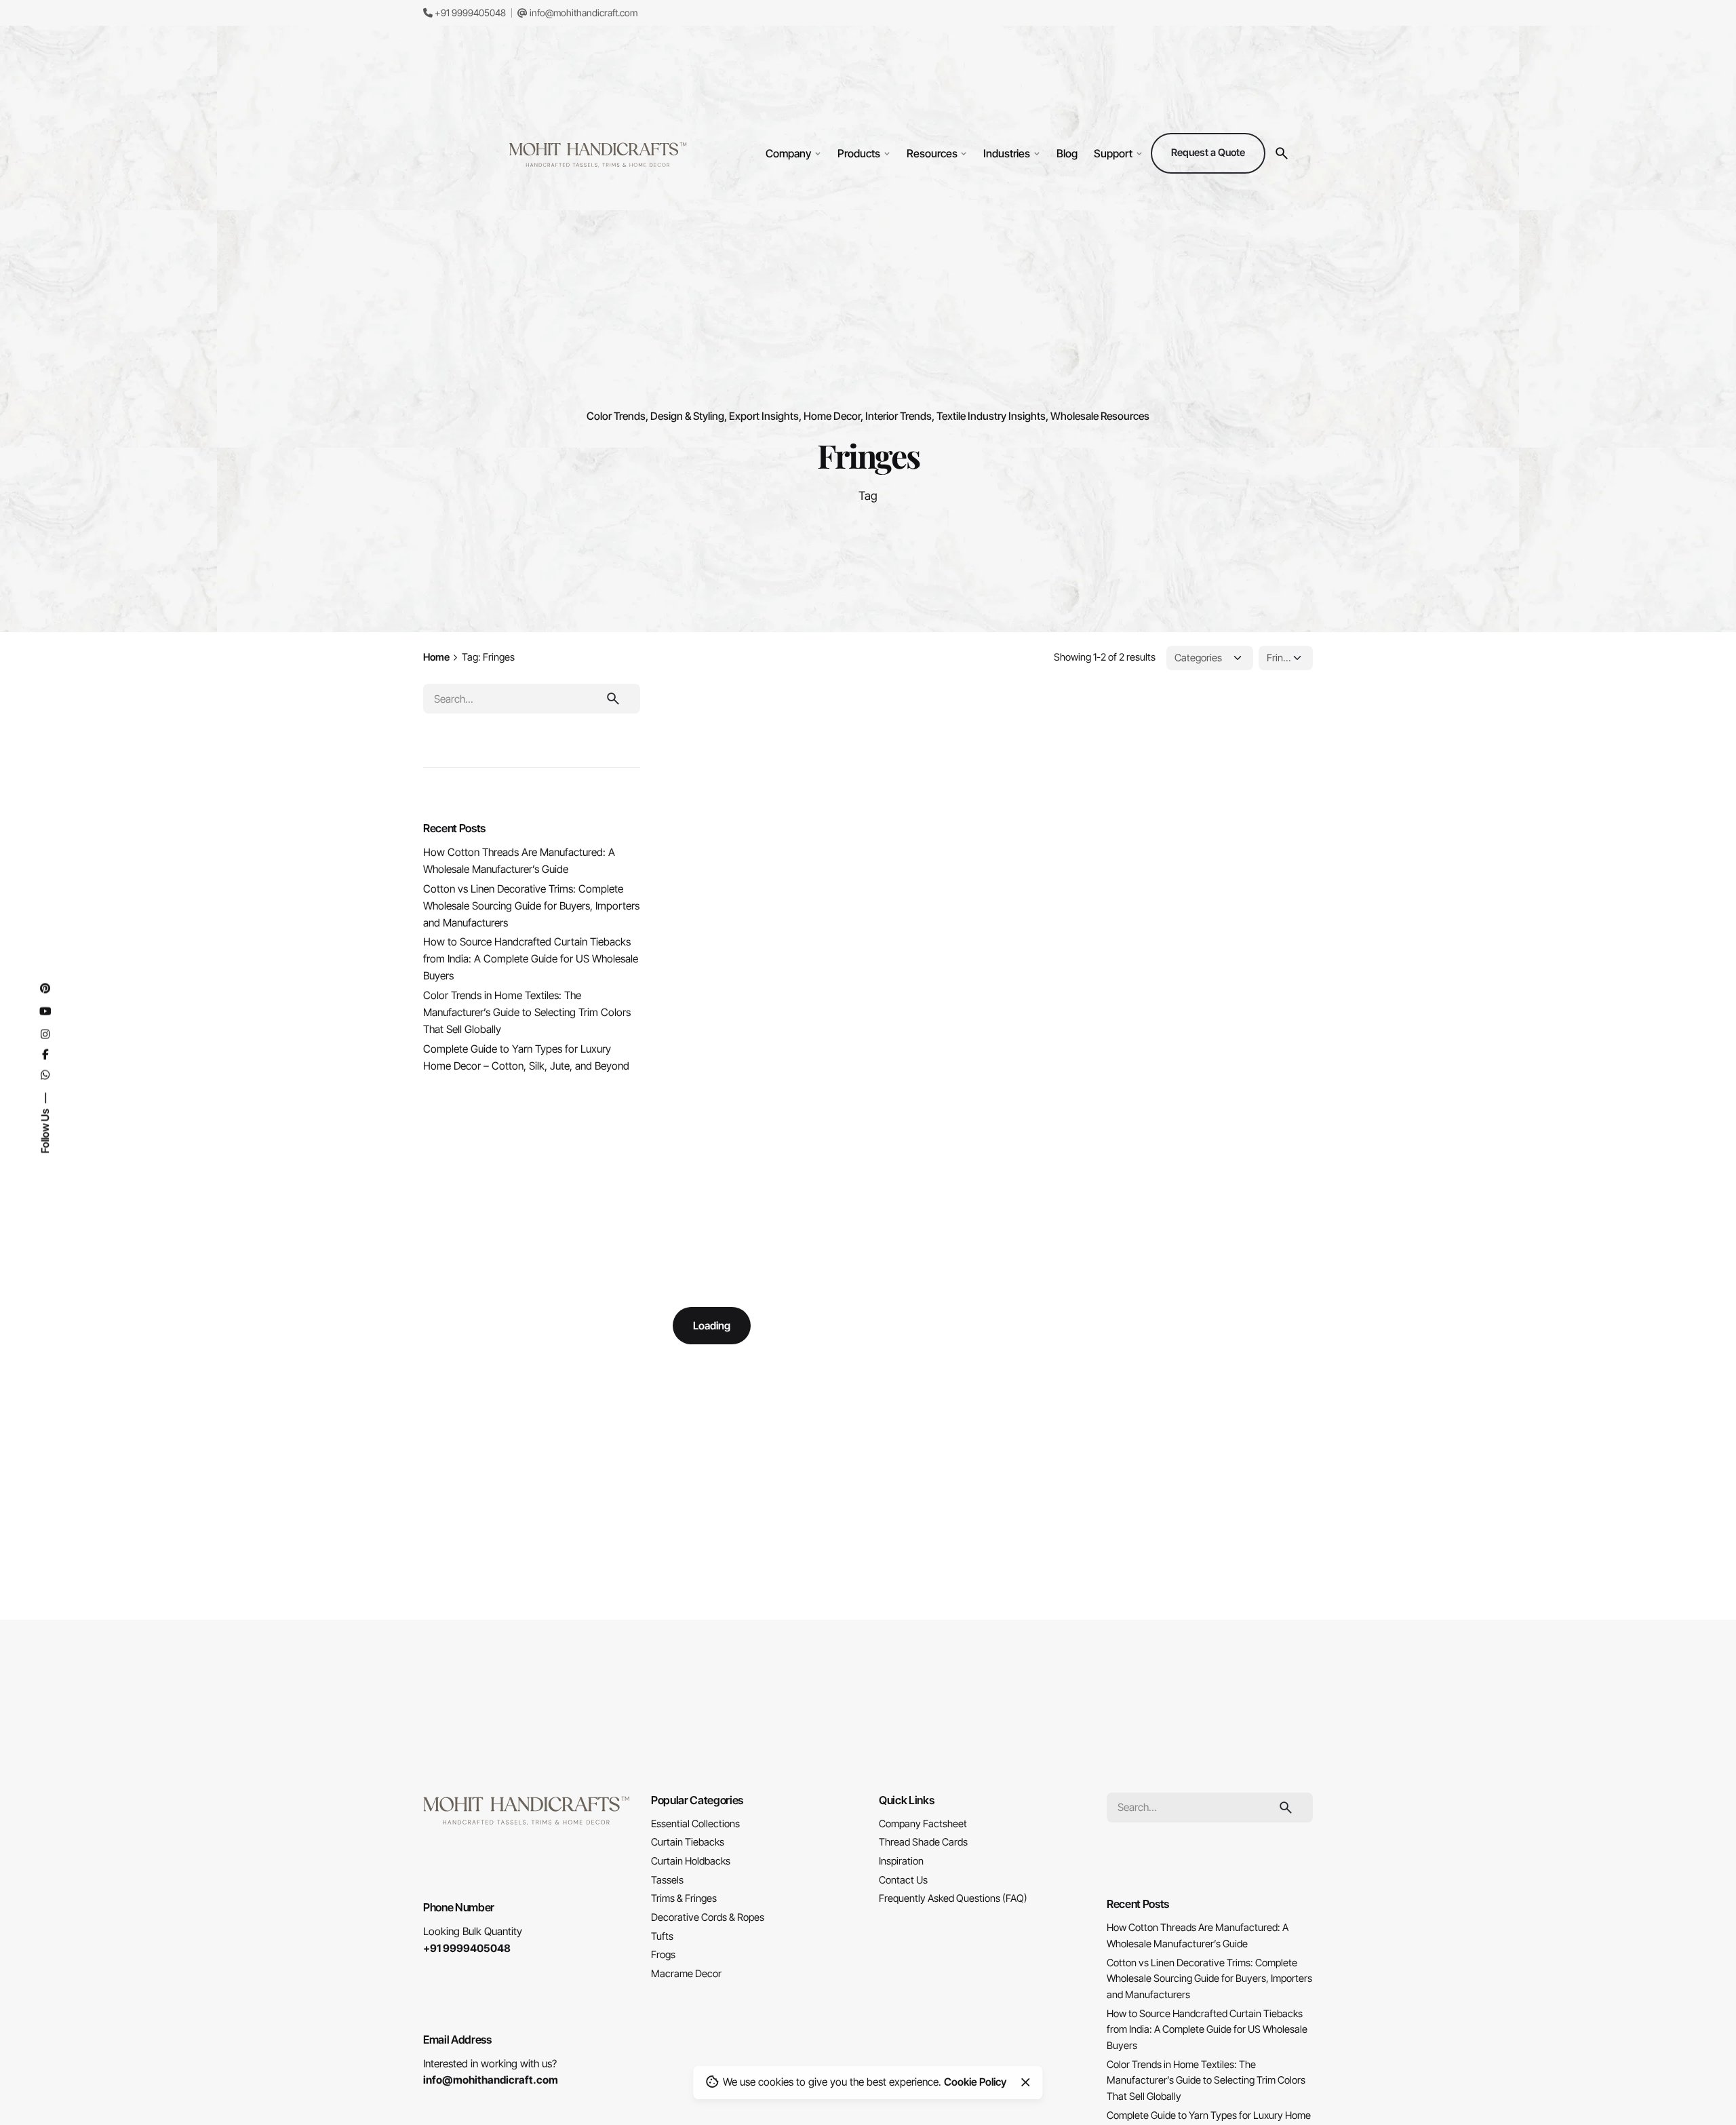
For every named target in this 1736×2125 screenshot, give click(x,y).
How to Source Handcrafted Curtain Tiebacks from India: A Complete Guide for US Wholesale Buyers (531, 959)
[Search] (1282, 153)
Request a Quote (1208, 153)
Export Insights (764, 416)
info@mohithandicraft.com (583, 13)
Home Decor (832, 416)
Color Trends (616, 416)
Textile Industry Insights (991, 416)
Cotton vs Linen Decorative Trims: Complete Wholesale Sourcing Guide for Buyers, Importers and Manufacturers (531, 906)
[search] (613, 699)
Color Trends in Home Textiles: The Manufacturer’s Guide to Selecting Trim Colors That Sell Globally (527, 1012)
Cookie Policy (975, 2082)
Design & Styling (687, 416)
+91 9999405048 (469, 13)
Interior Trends (899, 416)
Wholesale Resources (1100, 416)
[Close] (1025, 2082)
